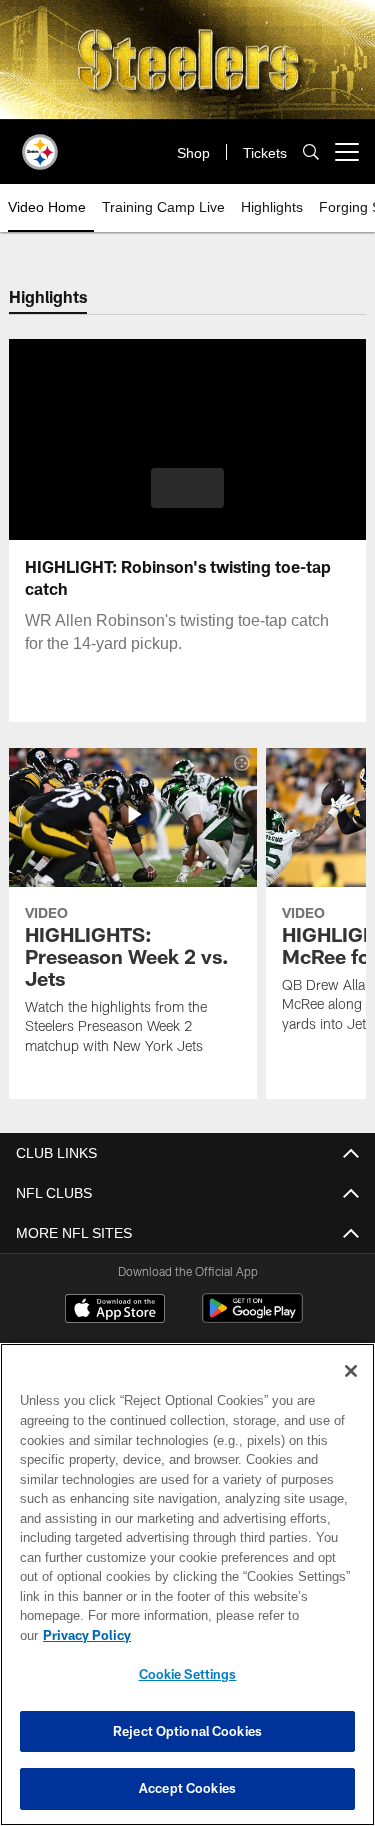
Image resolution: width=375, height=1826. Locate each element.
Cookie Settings (188, 1674)
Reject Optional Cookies (187, 1731)
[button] (187, 488)
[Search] (311, 152)
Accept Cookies (187, 1788)
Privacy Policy (241, 1635)
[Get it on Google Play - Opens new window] (252, 1318)
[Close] (351, 1391)
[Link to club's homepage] (40, 144)
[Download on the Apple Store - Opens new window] (115, 1311)
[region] (187, 1594)
